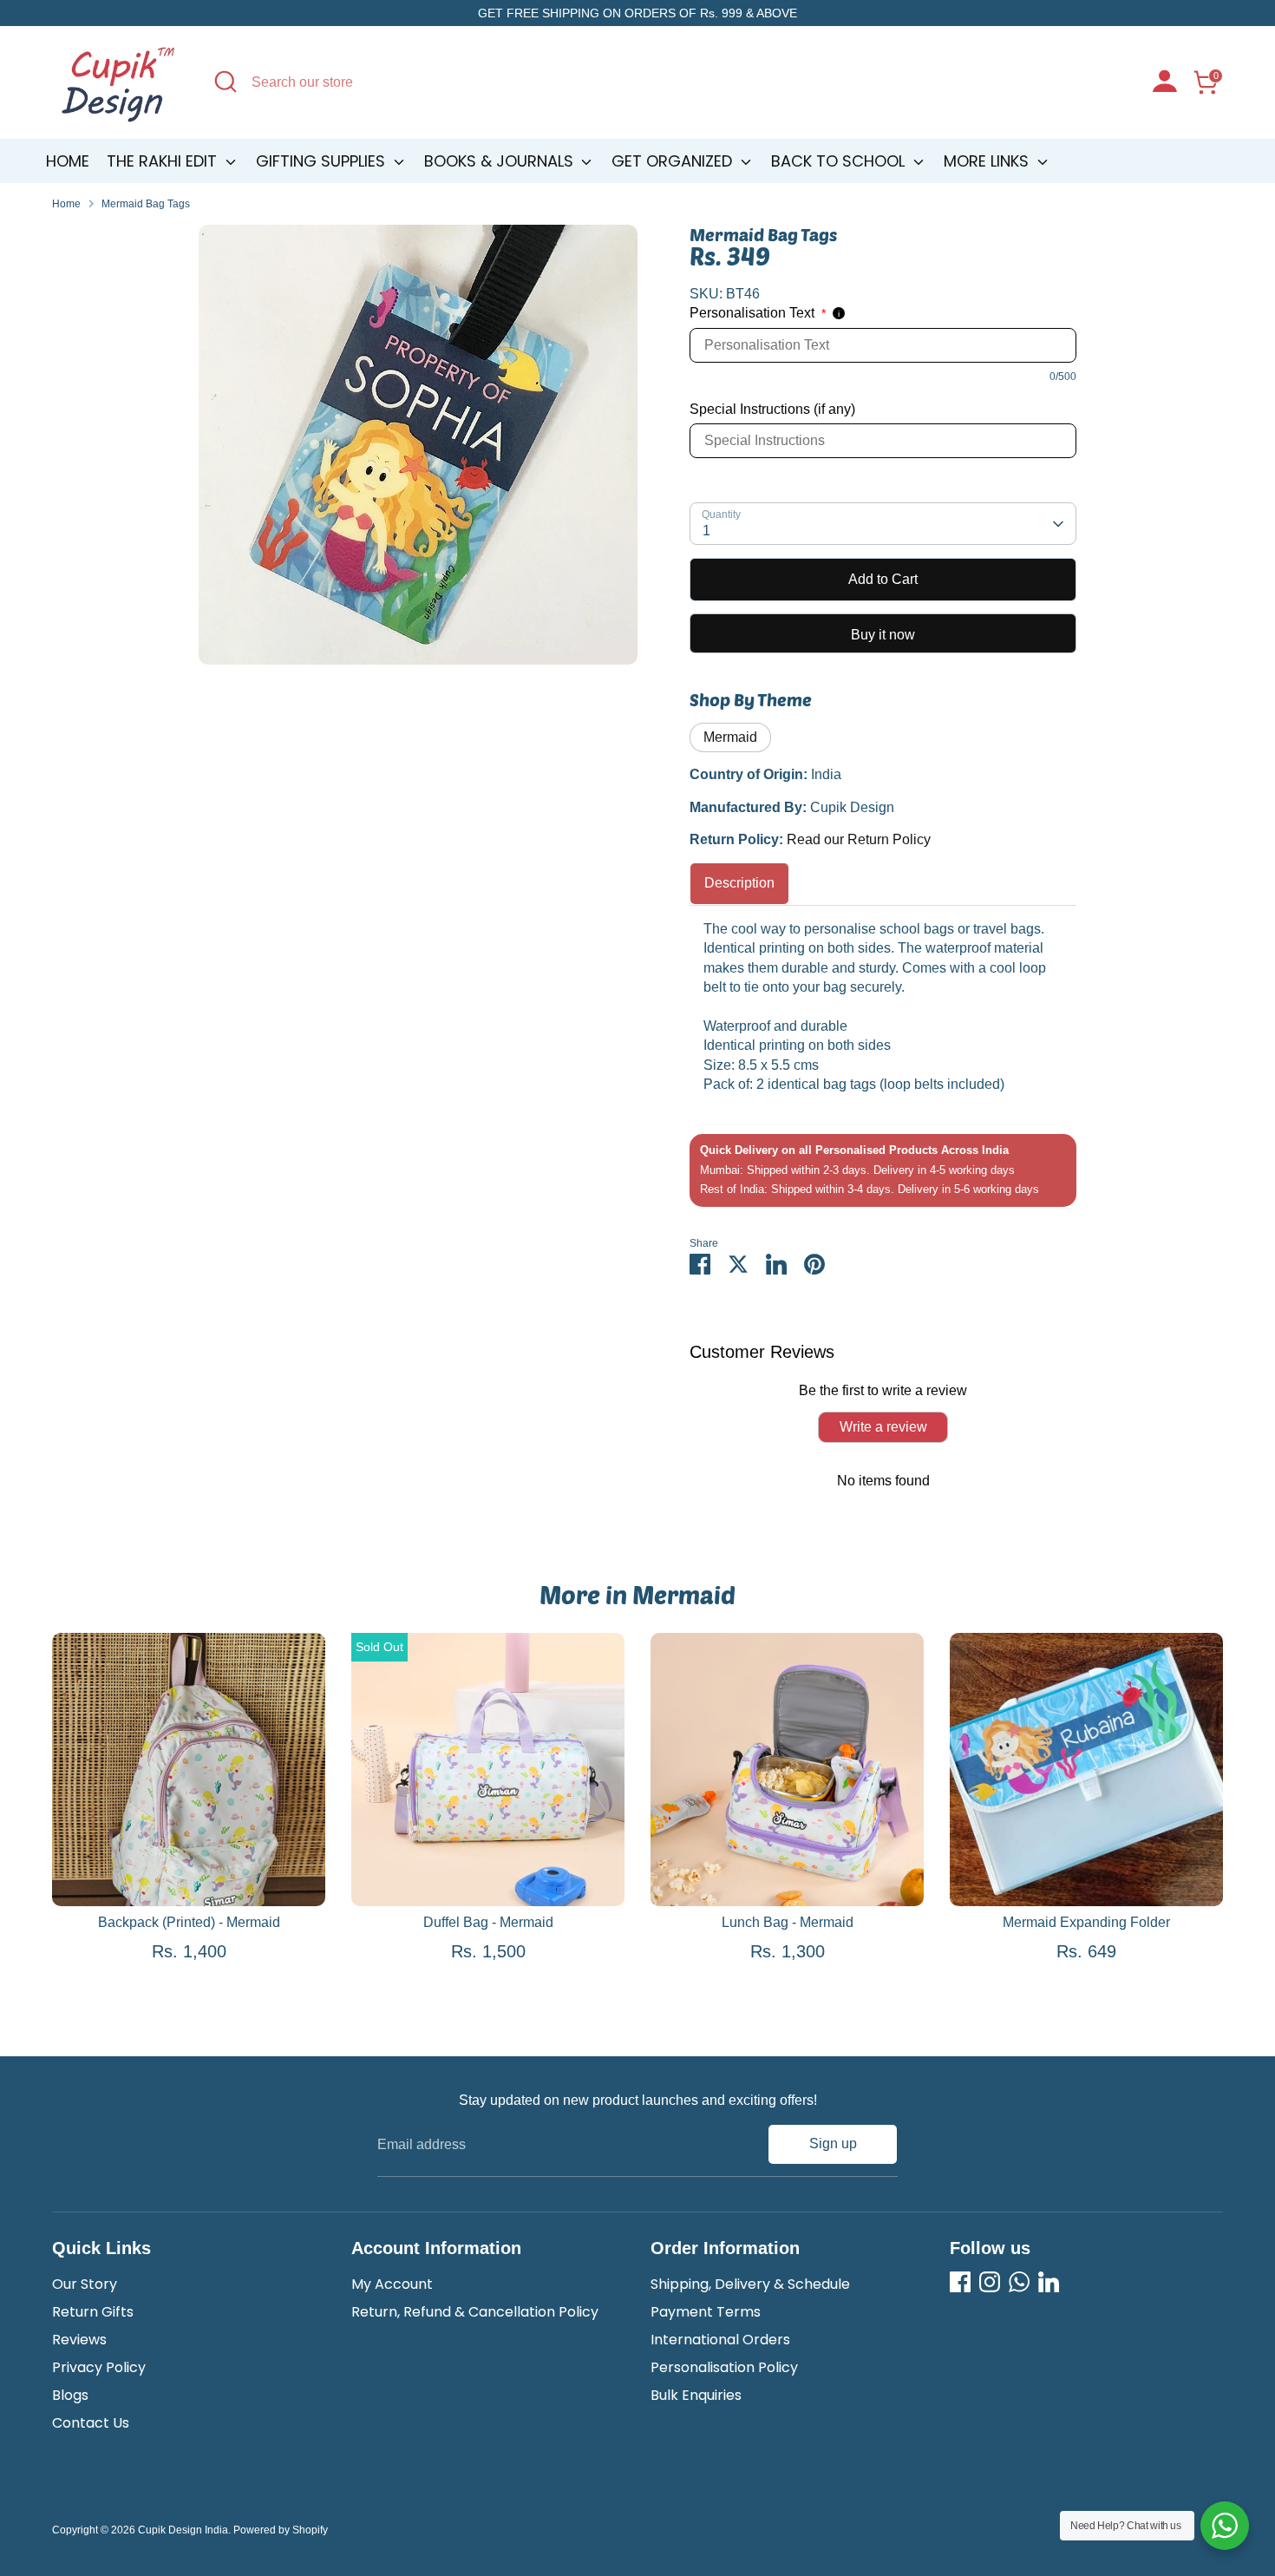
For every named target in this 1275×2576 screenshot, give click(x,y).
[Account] (1165, 83)
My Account (392, 2284)
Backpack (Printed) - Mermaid (189, 1922)
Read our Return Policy (859, 839)
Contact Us (91, 2423)
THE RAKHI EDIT (164, 161)
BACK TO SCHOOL (840, 161)
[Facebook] (960, 2282)
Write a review (883, 1427)
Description (739, 883)
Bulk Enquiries (696, 2395)
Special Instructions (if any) (772, 409)
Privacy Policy (99, 2367)
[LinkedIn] (1049, 2282)
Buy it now (883, 635)
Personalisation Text (758, 313)
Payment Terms (706, 2312)
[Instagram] (990, 2282)
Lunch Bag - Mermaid (788, 1922)
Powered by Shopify (281, 2530)
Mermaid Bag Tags (146, 204)
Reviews (79, 2340)
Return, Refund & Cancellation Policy (475, 2312)
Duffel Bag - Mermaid (488, 1922)
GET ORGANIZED (674, 161)
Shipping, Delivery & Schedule (750, 2284)
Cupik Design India (183, 2530)
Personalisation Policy (724, 2367)
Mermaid (730, 737)
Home (68, 161)
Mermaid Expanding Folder (1086, 1922)
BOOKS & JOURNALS (501, 161)
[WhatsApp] (1019, 2282)
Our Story (85, 2284)
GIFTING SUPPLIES (323, 161)
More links (988, 161)
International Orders (720, 2340)
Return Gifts (93, 2312)
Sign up (833, 2143)
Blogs (70, 2395)
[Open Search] (226, 82)
